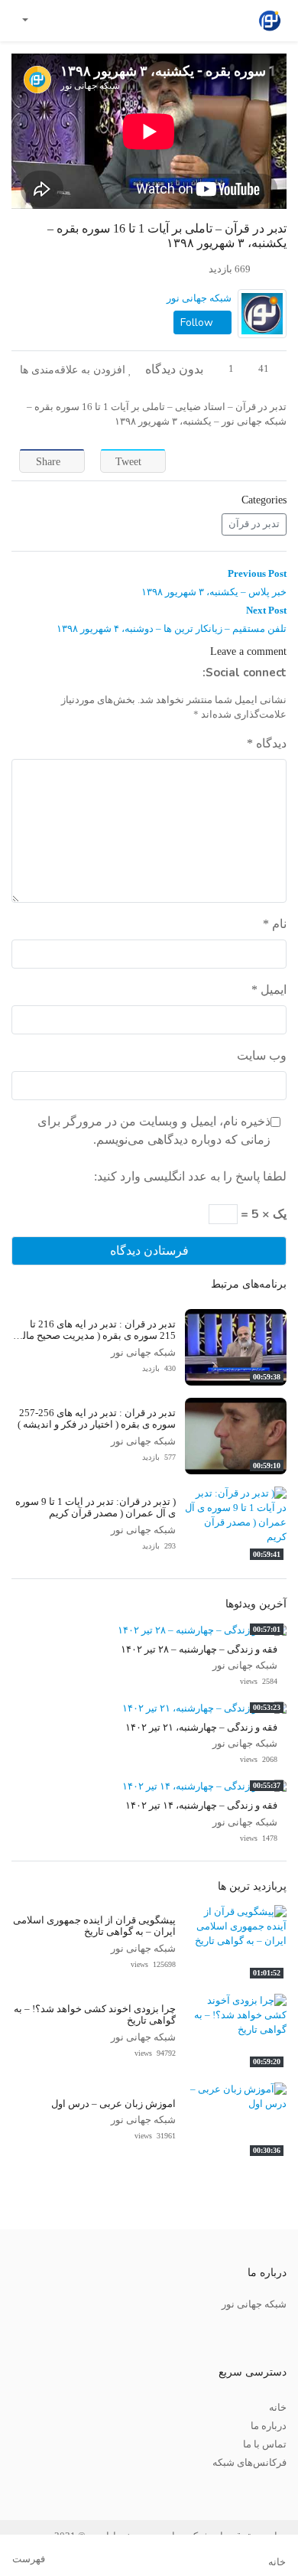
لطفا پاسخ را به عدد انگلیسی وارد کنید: (190, 1176)
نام (275, 924)
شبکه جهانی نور (199, 298)
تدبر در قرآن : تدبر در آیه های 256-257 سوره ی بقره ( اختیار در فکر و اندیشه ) (97, 1419)
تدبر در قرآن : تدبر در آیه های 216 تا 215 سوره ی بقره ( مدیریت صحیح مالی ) (95, 1336)
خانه (278, 2408)
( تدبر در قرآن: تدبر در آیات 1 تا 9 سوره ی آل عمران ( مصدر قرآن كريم (96, 1508)
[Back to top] (44, 2488)
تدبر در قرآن (254, 524)
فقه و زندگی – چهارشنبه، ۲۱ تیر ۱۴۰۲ (201, 1728)
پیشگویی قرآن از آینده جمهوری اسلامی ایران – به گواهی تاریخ (94, 1926)
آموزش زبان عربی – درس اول (113, 2104)
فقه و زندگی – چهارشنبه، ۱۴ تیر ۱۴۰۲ (201, 1806)
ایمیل (269, 990)
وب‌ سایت (262, 1055)
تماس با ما (265, 2444)
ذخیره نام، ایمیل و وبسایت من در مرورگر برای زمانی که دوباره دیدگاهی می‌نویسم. (154, 1130)
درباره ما (269, 2426)
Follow (198, 322)
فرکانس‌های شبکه (249, 2463)
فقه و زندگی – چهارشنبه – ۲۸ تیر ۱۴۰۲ (199, 1649)
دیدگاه (267, 743)
